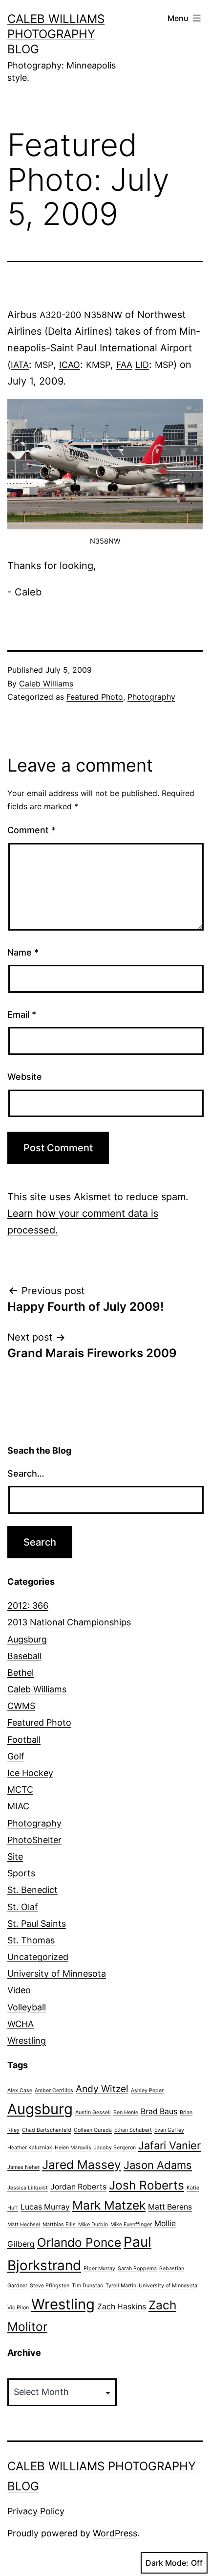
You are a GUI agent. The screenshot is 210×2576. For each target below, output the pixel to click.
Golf (16, 1756)
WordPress (115, 2533)
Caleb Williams (46, 684)
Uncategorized (38, 1957)
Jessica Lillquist (28, 2188)
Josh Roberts (147, 2185)
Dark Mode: (167, 2563)
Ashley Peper (147, 2090)
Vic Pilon (18, 2308)
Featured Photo (95, 697)
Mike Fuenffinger (131, 2224)
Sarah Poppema (137, 2268)
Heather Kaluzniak (30, 2148)
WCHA (21, 2024)
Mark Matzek (109, 2205)
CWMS (21, 1706)
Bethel (21, 1673)
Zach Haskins (122, 2307)
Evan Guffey (169, 2130)
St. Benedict (32, 1890)
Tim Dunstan (87, 2286)
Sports (21, 1873)
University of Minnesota (57, 1973)
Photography (151, 697)
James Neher (23, 2167)
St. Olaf (23, 1907)
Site (15, 1857)
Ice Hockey (30, 1773)
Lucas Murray (45, 2207)
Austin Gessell (93, 2112)
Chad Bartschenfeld (47, 2130)
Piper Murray (99, 2268)
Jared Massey (82, 2165)
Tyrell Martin (121, 2286)
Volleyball (27, 2007)
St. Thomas (31, 1940)
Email (22, 1014)
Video (19, 1990)
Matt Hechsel (24, 2224)
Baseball (24, 1656)
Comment (31, 830)
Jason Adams (158, 2165)
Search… (26, 1473)
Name (23, 952)
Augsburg (27, 1639)
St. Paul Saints (37, 1924)
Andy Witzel (102, 2089)
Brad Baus (159, 2111)
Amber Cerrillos (54, 2090)
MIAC (18, 1806)
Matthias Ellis (59, 2224)
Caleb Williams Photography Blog (56, 34)
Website (25, 1077)
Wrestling (27, 2040)
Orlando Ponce (79, 2242)
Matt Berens (170, 2207)
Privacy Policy (36, 2511)
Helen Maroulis (73, 2148)
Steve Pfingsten (50, 2286)
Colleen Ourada (93, 2130)
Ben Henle (126, 2112)
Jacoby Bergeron (115, 2148)
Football (24, 1740)
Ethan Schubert (133, 2130)
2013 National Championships (69, 1622)
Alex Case (20, 2090)
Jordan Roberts (78, 2187)
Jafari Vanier (169, 2145)
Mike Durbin (93, 2224)
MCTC (20, 1790)
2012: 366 (28, 1606)
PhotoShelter (34, 1840)
